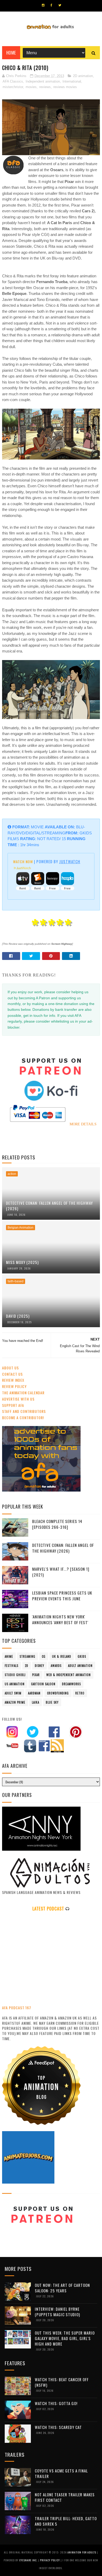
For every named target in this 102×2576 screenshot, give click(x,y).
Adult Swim (13, 1693)
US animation (15, 1684)
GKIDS (82, 1656)
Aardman (34, 1693)
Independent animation (43, 81)
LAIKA (36, 1702)
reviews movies (65, 87)
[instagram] (43, 5)
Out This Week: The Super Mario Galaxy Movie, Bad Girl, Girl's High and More (65, 2338)
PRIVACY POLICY (50, 2560)
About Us (10, 1368)
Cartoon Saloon (43, 1684)
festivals (12, 1666)
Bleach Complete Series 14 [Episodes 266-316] (57, 1524)
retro (80, 1693)
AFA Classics (13, 81)
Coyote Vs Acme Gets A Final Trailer (61, 2473)
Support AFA (13, 1405)
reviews (45, 87)
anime (9, 1656)
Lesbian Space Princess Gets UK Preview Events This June (62, 1596)
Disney (39, 1666)
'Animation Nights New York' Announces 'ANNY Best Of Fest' (60, 1620)
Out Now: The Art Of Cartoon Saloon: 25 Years (62, 2288)
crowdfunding (58, 1693)
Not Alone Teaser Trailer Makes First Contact (65, 2497)
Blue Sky (52, 1702)
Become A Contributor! (23, 1417)
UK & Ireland (62, 1656)
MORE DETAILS (83, 1124)
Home (11, 53)
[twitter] (60, 5)
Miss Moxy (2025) (22, 1262)
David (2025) (18, 1316)
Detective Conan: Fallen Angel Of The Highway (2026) (49, 1206)
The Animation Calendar (23, 1393)
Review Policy (14, 1386)
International (72, 81)
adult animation (80, 1666)
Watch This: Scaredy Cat (58, 2427)
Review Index (13, 1380)
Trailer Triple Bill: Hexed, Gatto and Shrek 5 (66, 2521)
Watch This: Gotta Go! (56, 2403)
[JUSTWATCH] (22, 868)
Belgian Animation (21, 1228)
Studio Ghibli (15, 1675)
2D (27, 1666)
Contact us (12, 1374)
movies (31, 87)
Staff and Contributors (24, 1411)
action (12, 1174)
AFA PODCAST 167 (17, 2008)
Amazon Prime (15, 1702)
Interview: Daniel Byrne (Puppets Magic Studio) (57, 2312)
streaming (27, 1656)
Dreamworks (71, 1684)
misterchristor (13, 87)
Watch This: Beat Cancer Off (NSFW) (62, 2382)
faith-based (16, 1281)
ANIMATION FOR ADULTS (82, 2552)
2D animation (83, 76)
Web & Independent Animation (69, 1675)
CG (44, 1656)
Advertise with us (18, 1399)
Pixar (36, 1675)
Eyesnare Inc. (29, 2560)
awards (56, 1666)
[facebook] (51, 5)
